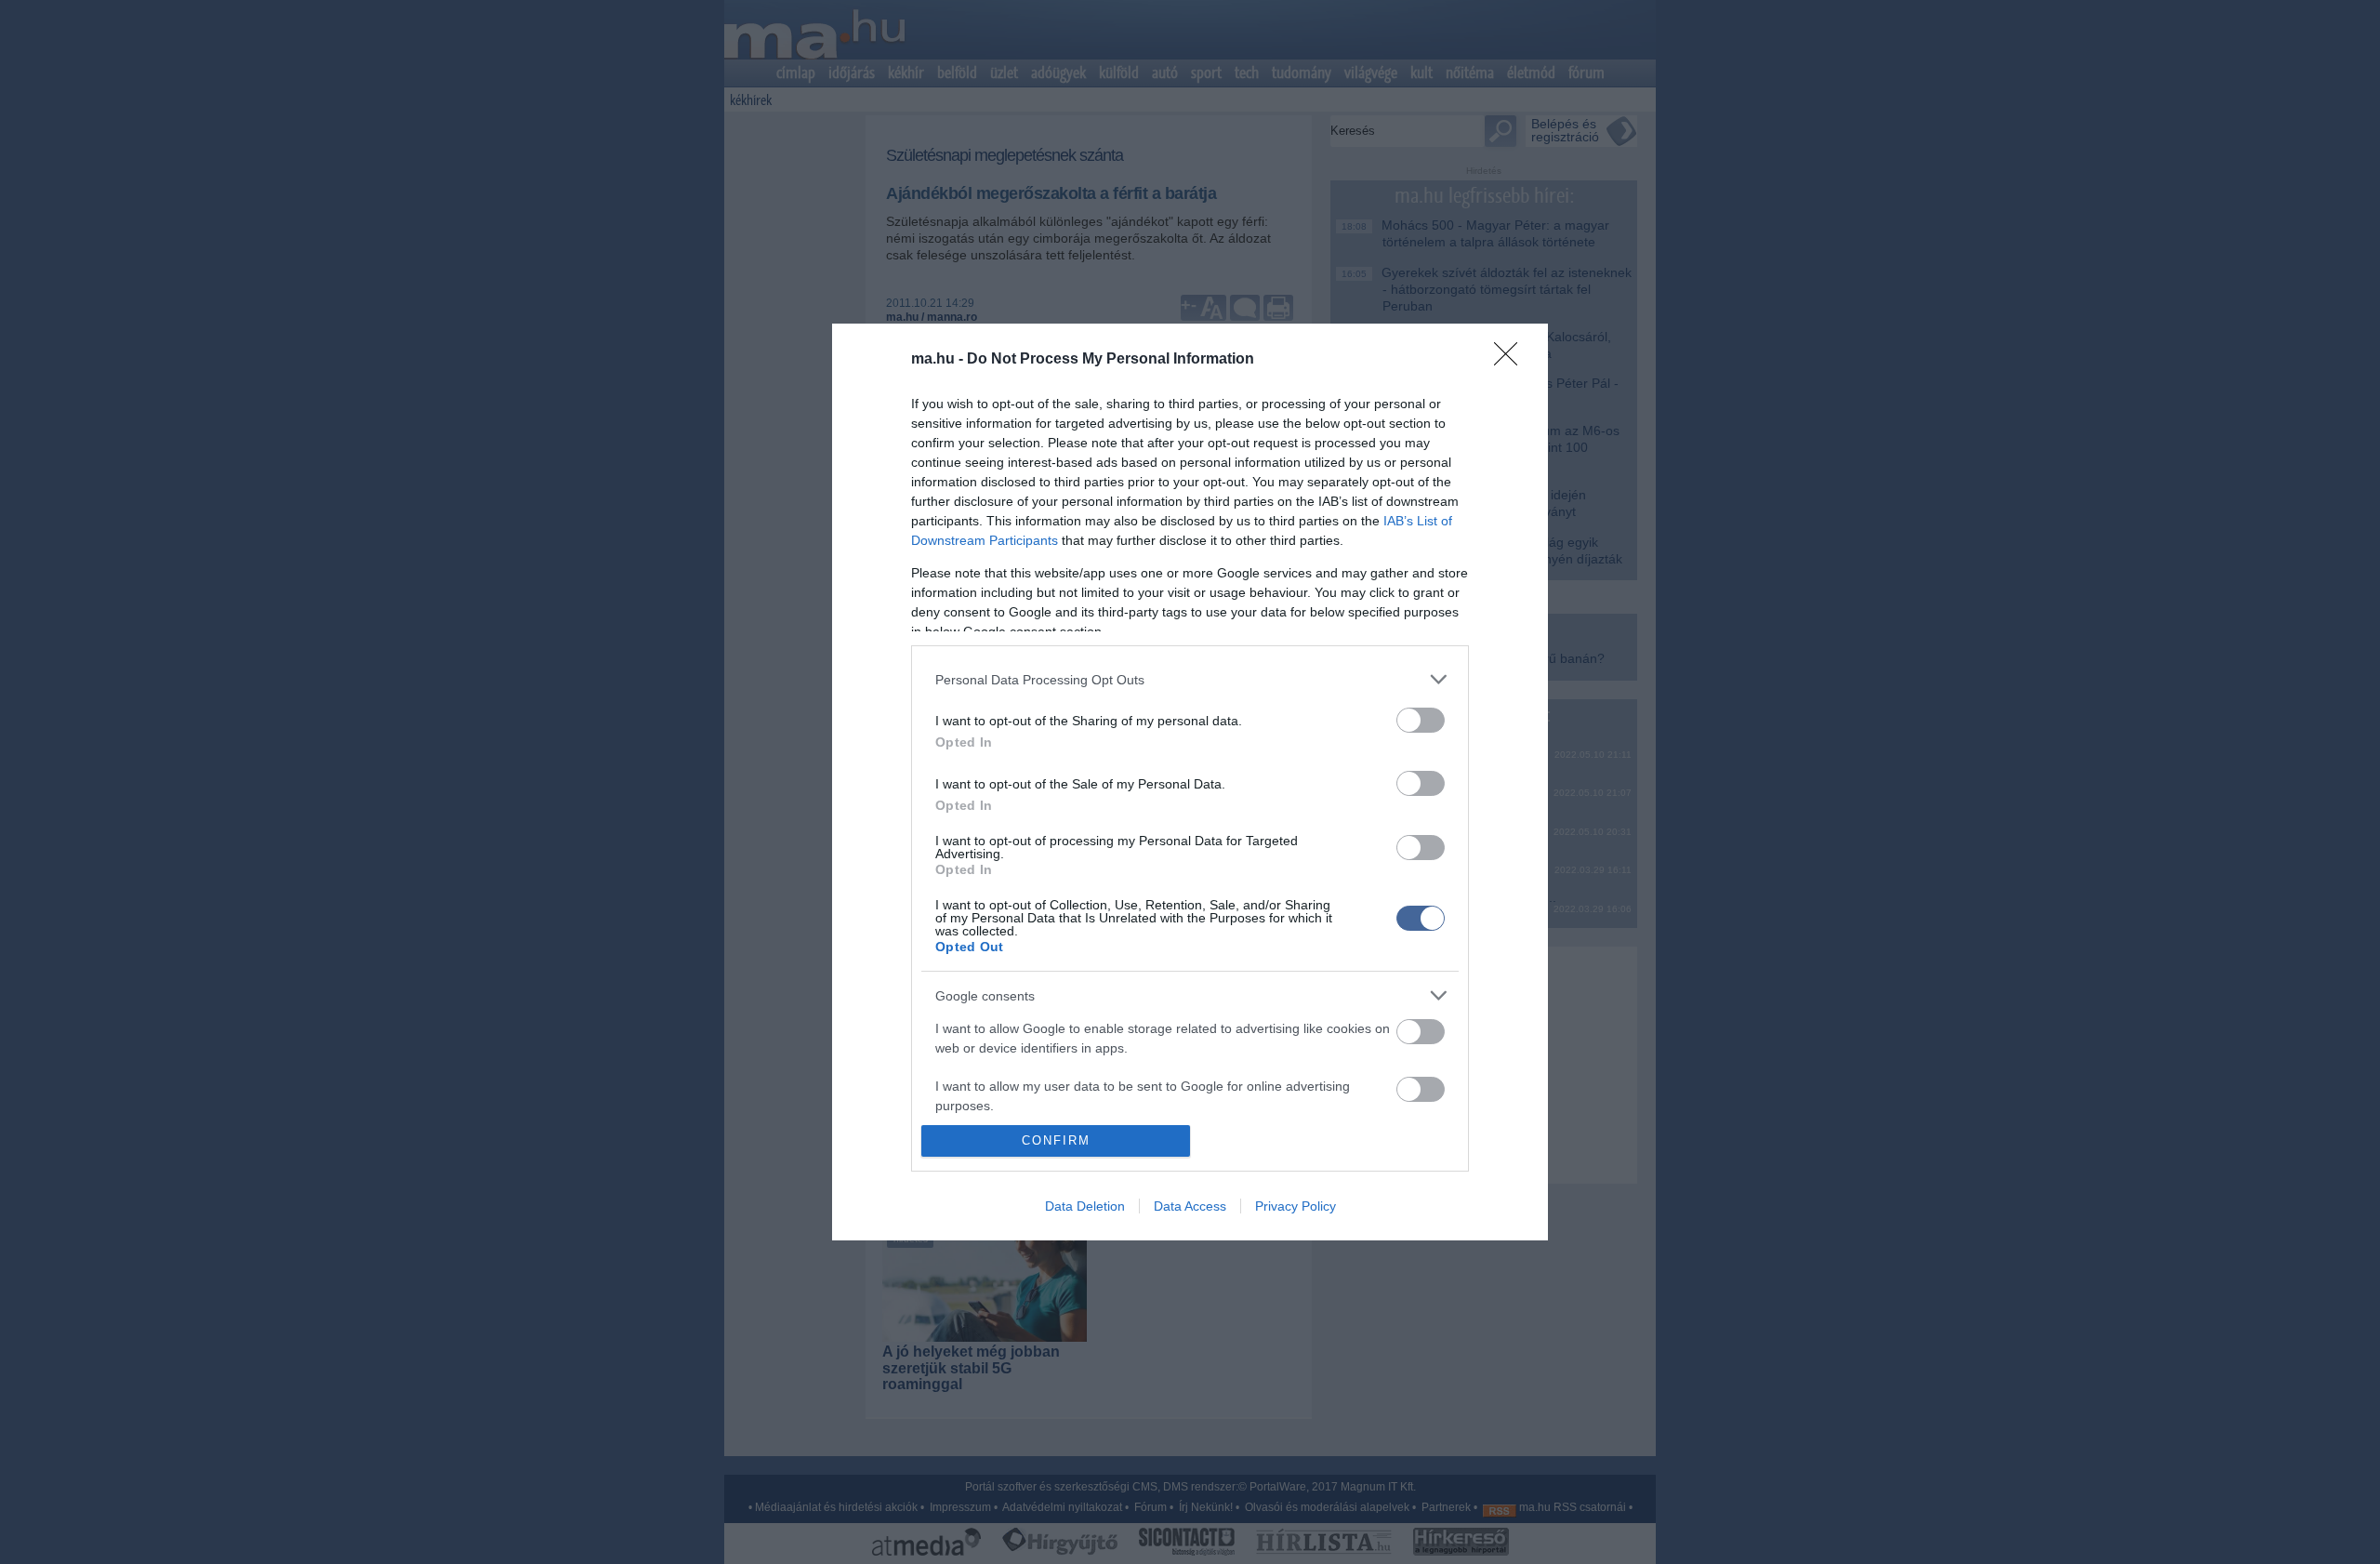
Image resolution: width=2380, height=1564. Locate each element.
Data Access (1190, 1206)
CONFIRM (1056, 1140)
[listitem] (1190, 679)
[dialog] (1190, 782)
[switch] (1421, 720)
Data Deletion (1085, 1206)
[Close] (1512, 360)
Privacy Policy (1296, 1206)
